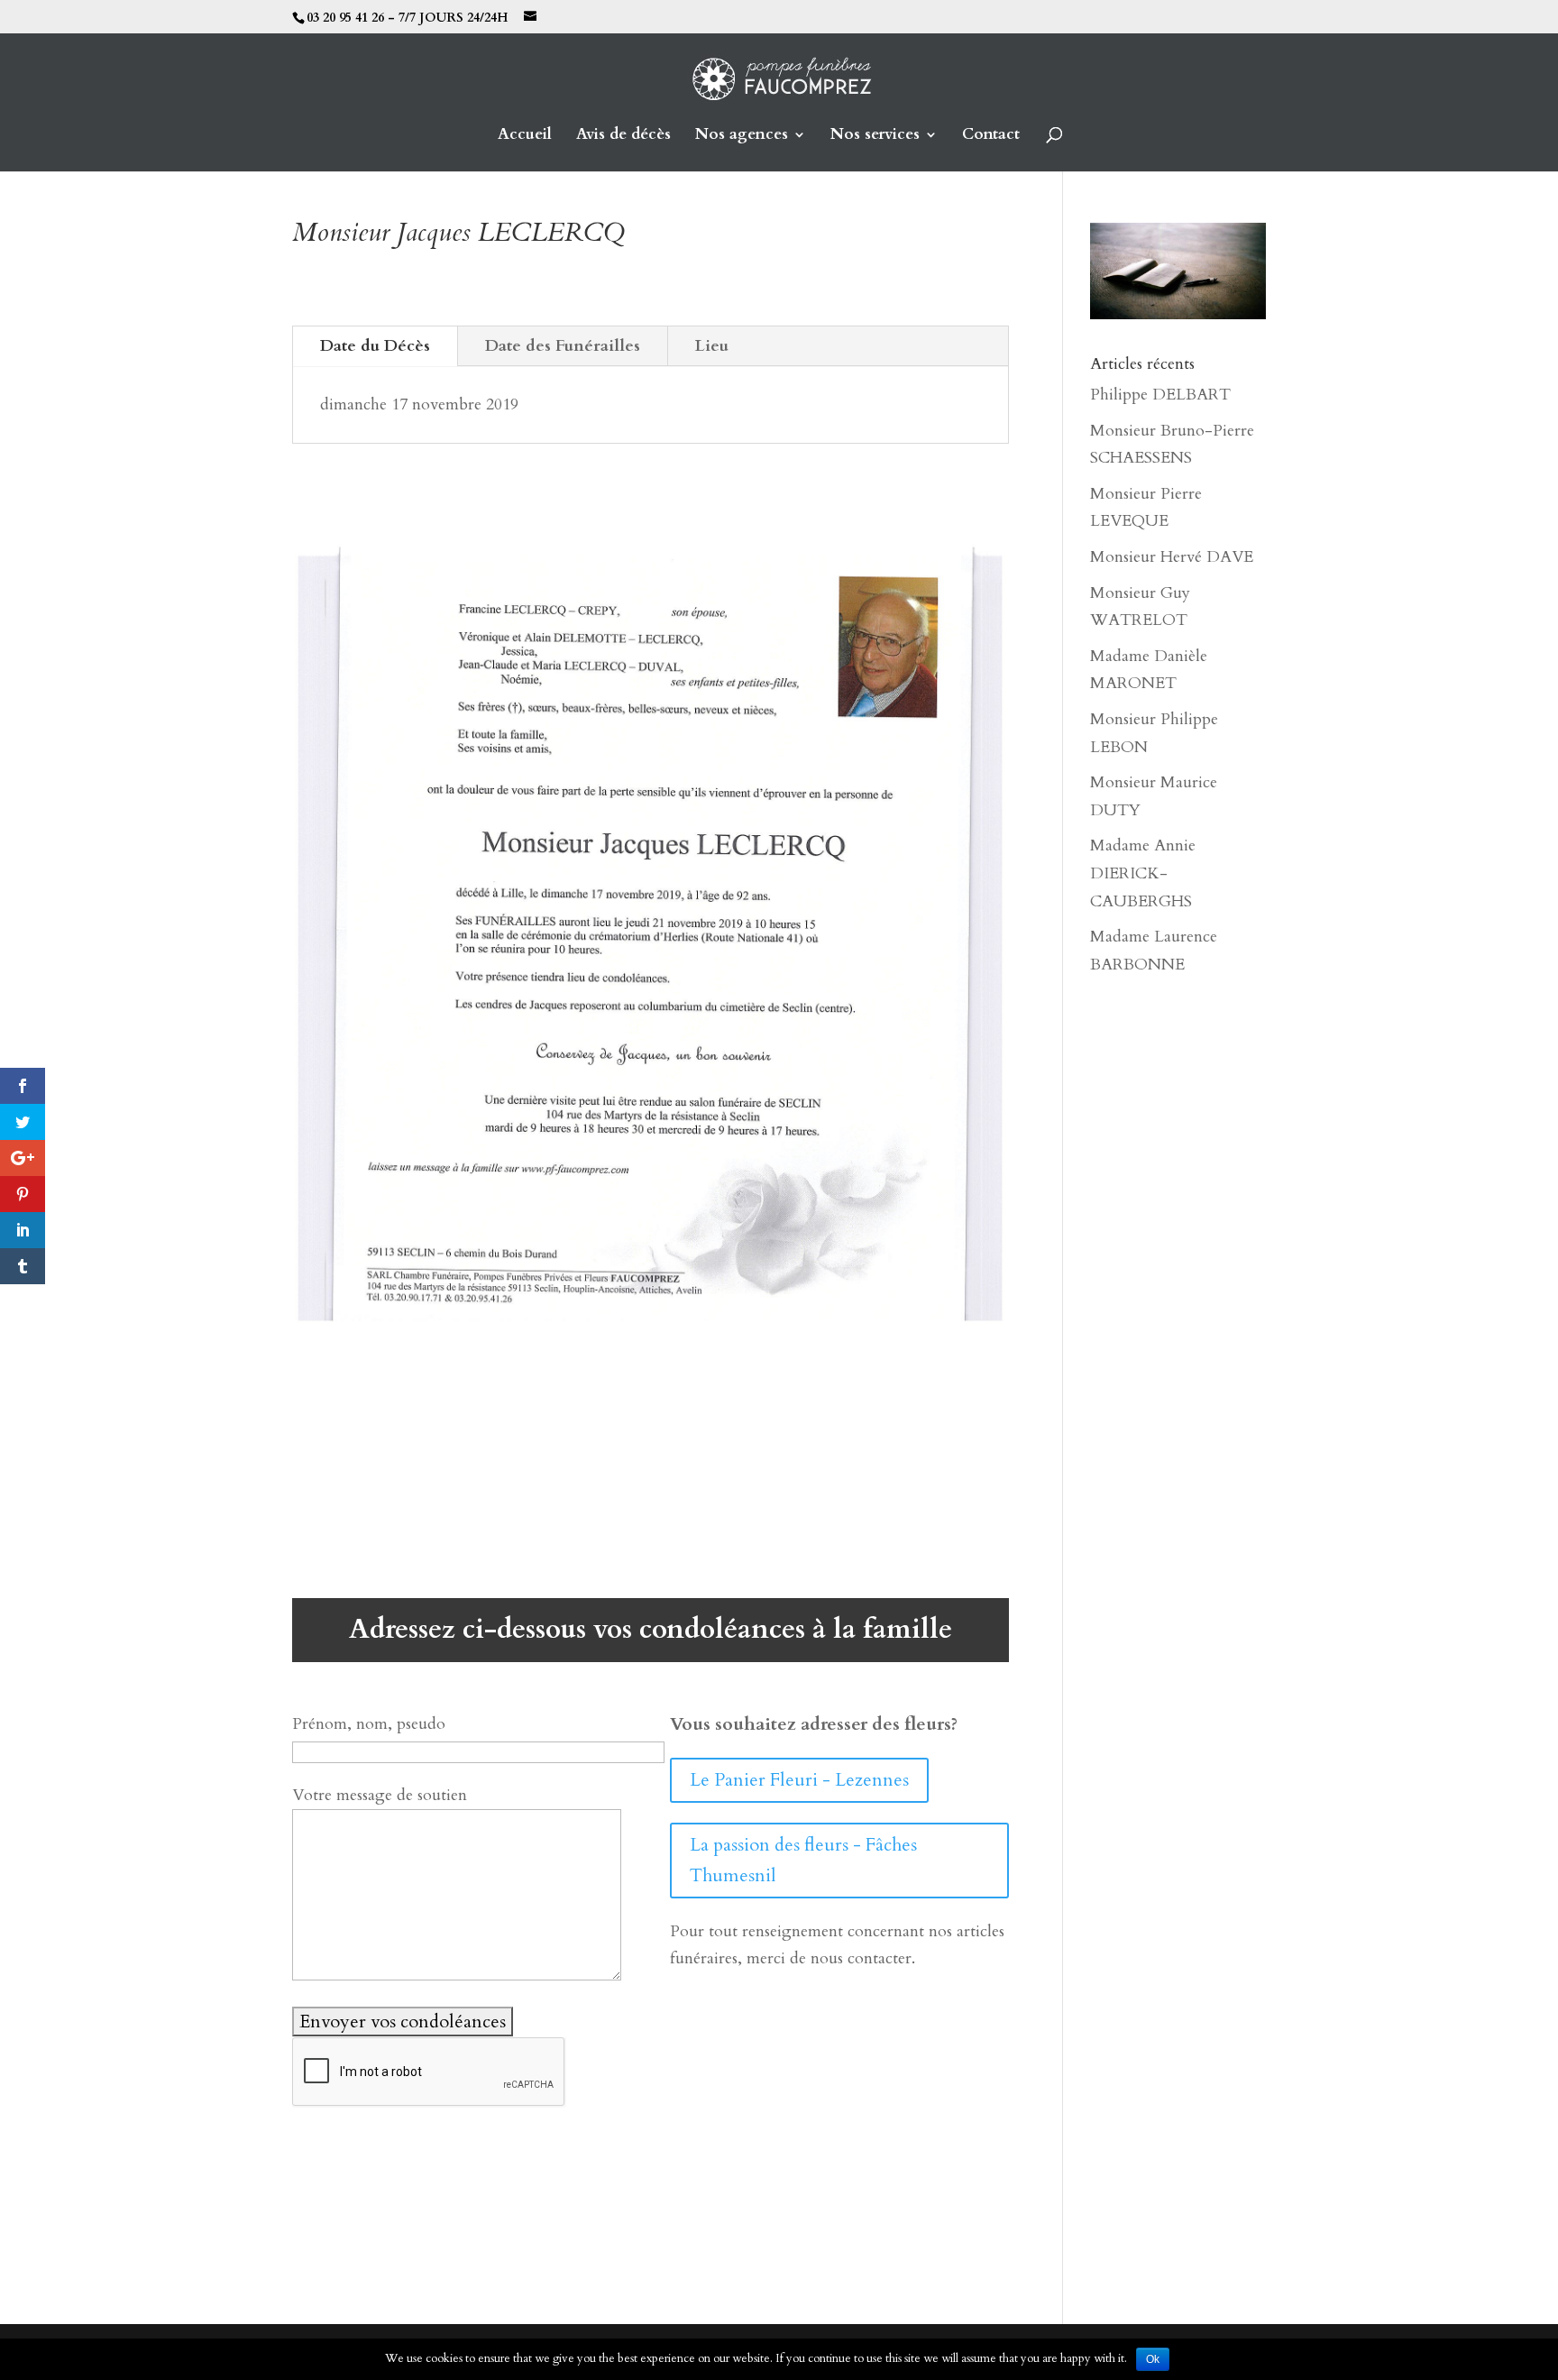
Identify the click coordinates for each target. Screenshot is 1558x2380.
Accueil (525, 136)
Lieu (712, 346)
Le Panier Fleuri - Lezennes (799, 1780)
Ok (1153, 2359)
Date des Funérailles (563, 346)
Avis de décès (623, 136)
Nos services (875, 136)
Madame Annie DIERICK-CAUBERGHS (1143, 873)
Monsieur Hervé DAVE (1172, 557)
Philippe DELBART (1160, 395)
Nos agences (742, 136)
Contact (991, 136)
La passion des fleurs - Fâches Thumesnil (803, 1860)
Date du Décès (375, 346)
